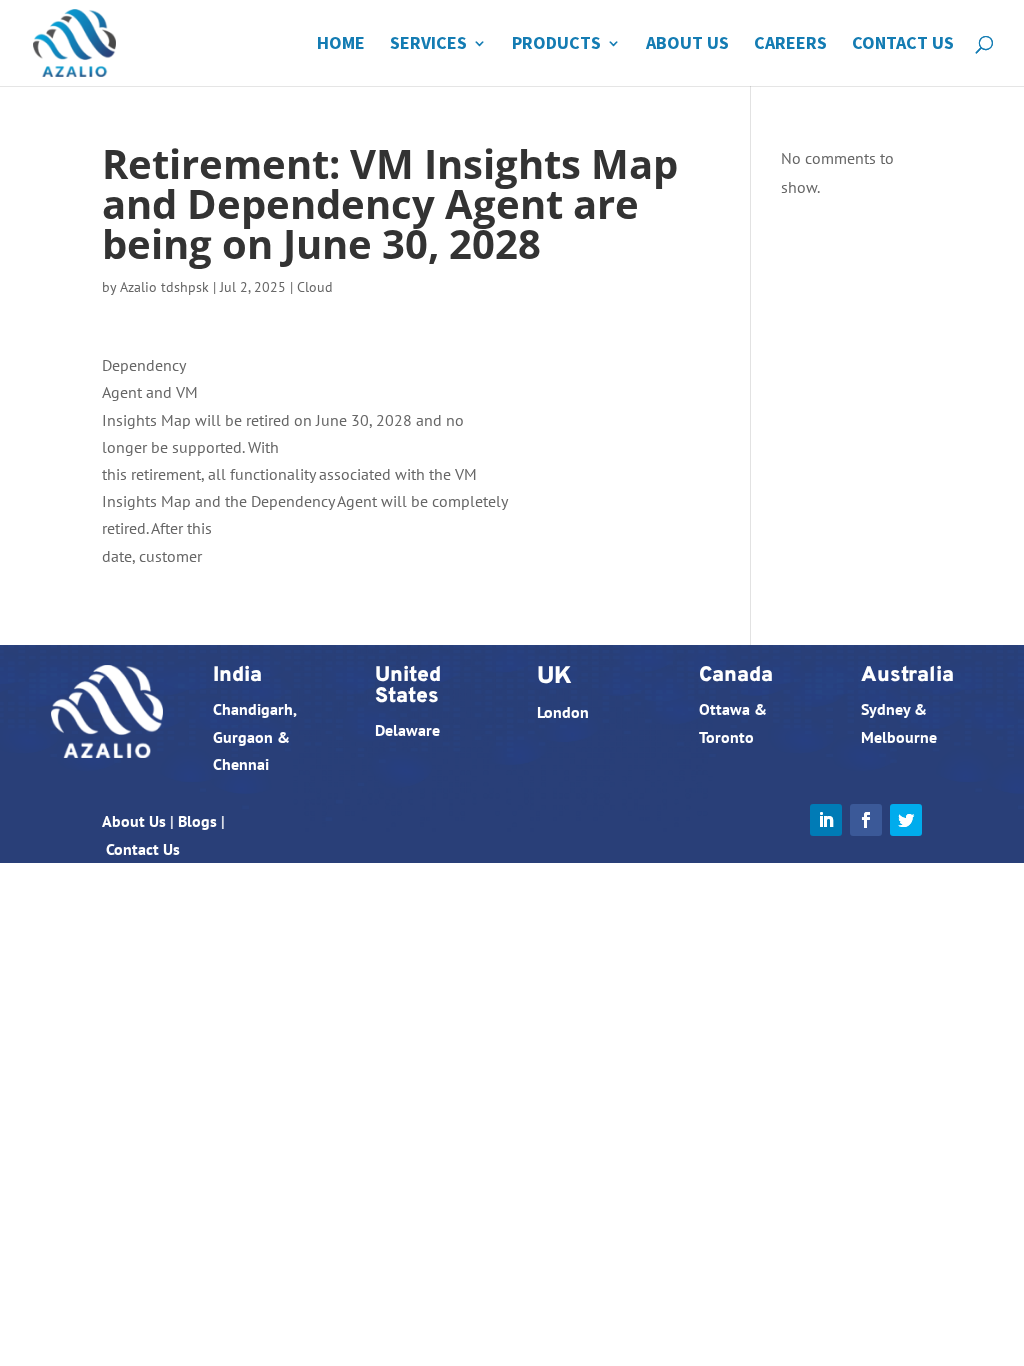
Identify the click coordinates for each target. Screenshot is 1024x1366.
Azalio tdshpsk (164, 287)
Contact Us (903, 45)
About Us (687, 45)
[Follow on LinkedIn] (826, 820)
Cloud (315, 287)
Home (341, 45)
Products (556, 45)
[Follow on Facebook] (866, 820)
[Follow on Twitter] (906, 820)
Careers (790, 45)
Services (428, 45)
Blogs (197, 821)
